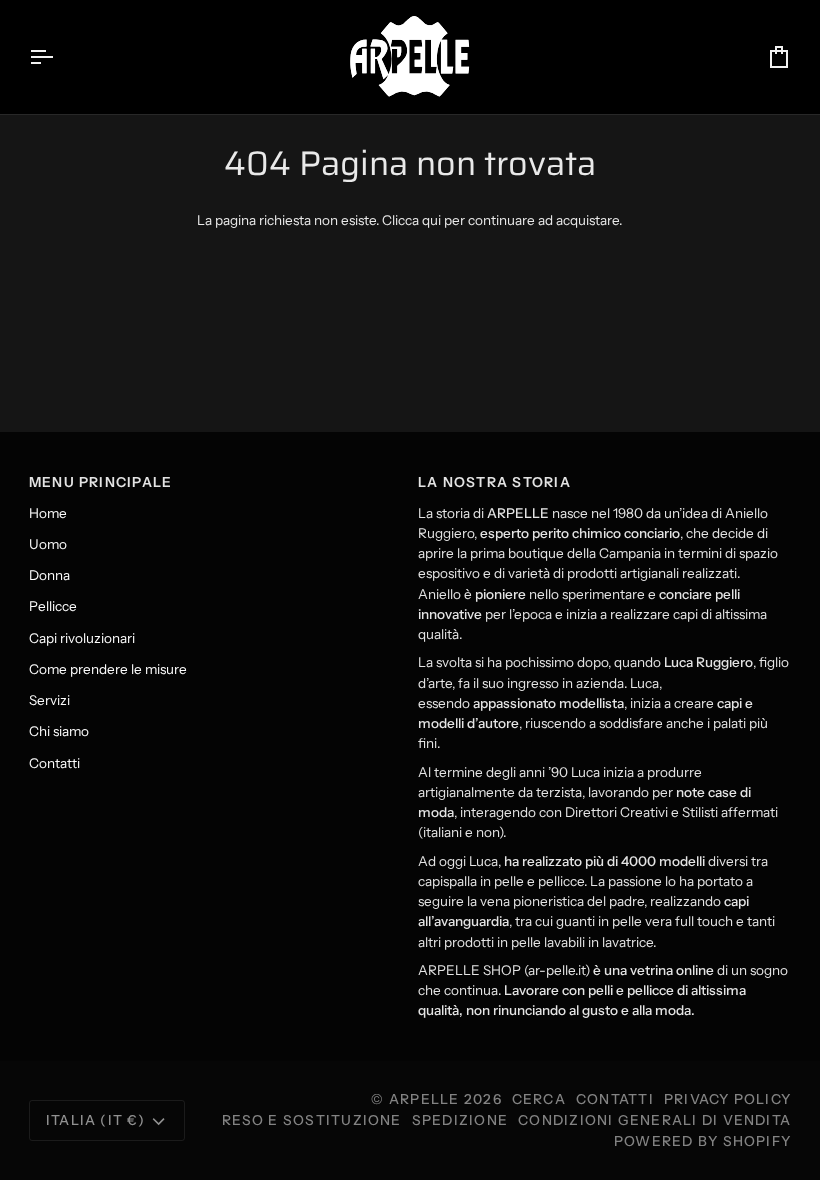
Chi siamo (59, 731)
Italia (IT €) (95, 1120)
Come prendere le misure (108, 669)
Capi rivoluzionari (82, 638)
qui (431, 220)
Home (48, 513)
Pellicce (53, 606)
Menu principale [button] (101, 482)
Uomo (48, 544)
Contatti (54, 763)
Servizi (49, 700)
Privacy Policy (727, 1099)
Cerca (539, 1099)
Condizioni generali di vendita (654, 1120)
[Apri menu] (59, 57)
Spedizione (460, 1120)
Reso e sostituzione (312, 1120)
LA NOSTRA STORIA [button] (494, 482)
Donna (49, 575)
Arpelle (424, 1099)
